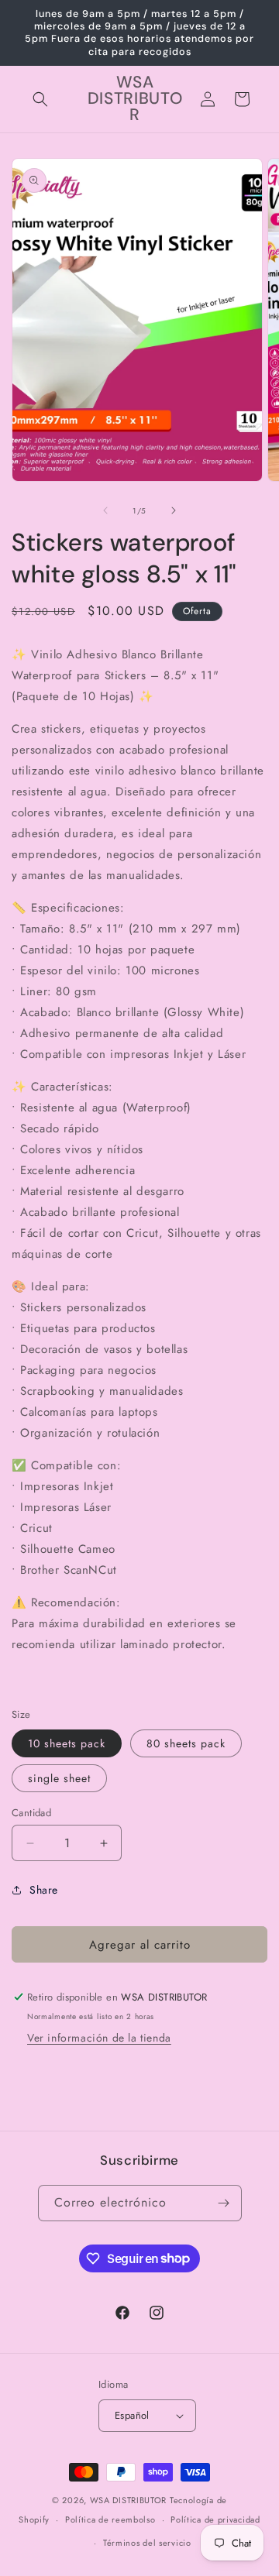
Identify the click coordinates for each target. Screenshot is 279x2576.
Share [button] (44, 1890)
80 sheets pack (186, 1743)
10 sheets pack (67, 1743)
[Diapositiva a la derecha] (174, 510)
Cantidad (31, 1813)
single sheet (59, 1778)
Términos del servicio (147, 2543)
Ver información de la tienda (99, 2038)
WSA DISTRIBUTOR (129, 2500)
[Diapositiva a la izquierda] (105, 510)
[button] (40, 99)
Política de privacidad (215, 2519)
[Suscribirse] (224, 2203)
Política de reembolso (110, 2519)
